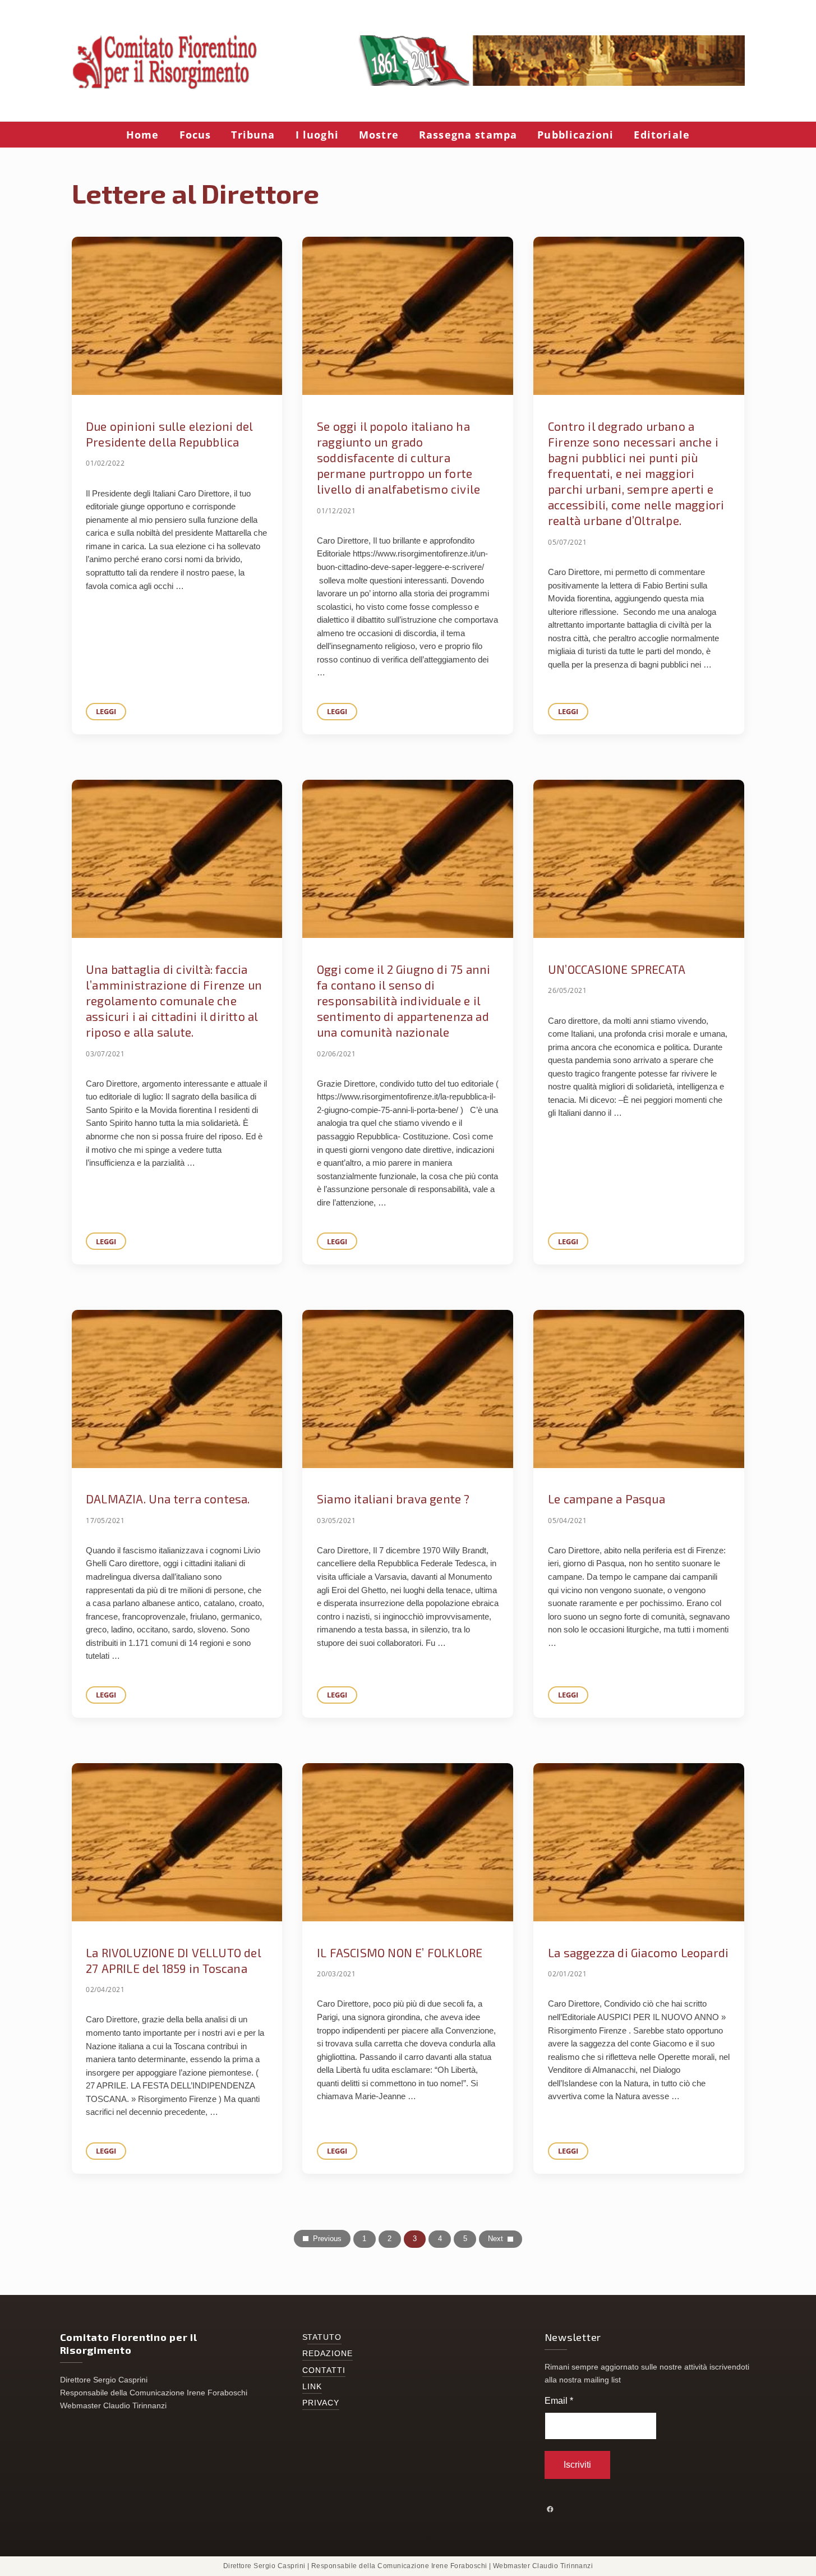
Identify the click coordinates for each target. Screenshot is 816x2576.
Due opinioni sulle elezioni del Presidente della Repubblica (169, 434)
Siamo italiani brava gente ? (393, 1499)
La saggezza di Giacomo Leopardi (638, 1952)
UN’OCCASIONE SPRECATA (617, 969)
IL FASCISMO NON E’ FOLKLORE (400, 1952)
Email (559, 2401)
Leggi (111, 713)
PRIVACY (321, 2403)
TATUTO (325, 2337)
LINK (312, 2387)
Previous (327, 2239)
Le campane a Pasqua (607, 1499)
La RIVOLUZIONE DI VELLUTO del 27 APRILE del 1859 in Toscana (173, 1960)
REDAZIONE (328, 2354)
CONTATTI (324, 2370)
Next (495, 2239)
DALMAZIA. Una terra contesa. (168, 1499)
